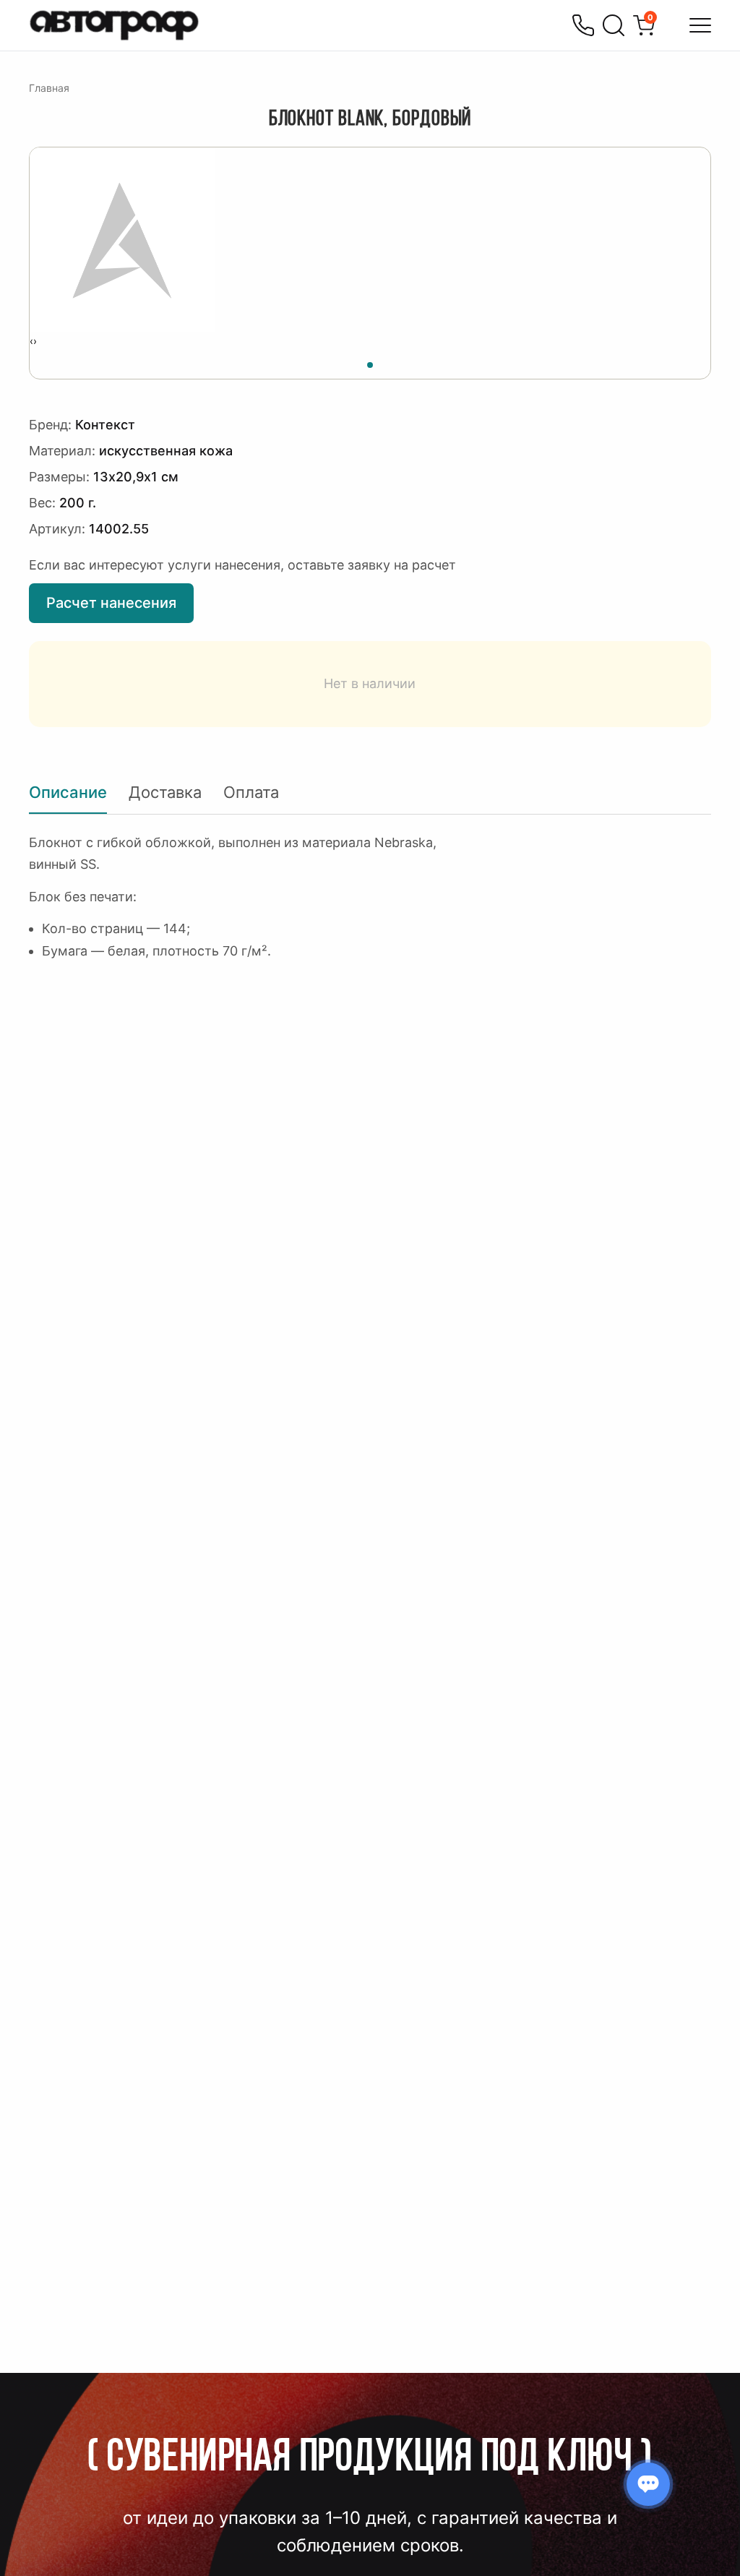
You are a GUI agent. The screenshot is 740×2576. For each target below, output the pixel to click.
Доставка (165, 792)
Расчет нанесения (111, 603)
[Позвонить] (583, 25)
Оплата (251, 792)
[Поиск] (614, 25)
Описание (68, 792)
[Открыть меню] (700, 25)
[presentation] (31, 341)
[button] (370, 363)
